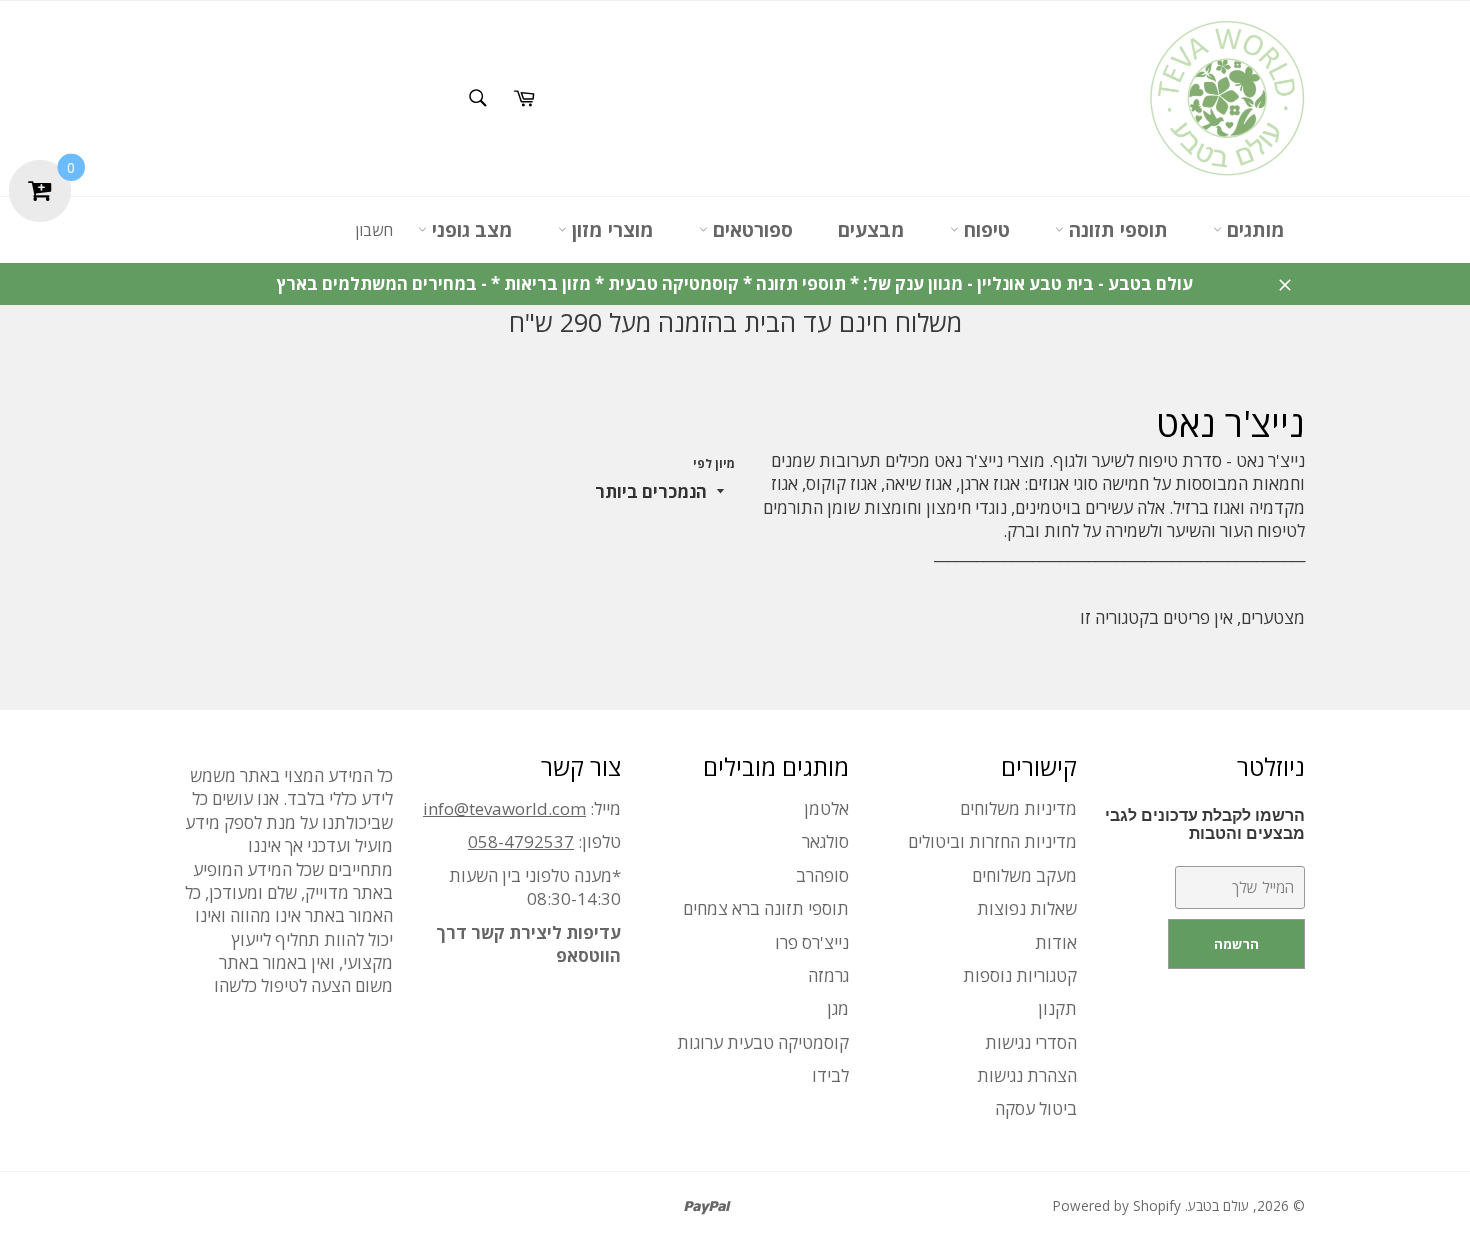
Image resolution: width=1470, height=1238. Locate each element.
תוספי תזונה (1116, 230)
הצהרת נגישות (1027, 1075)
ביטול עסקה (1036, 1108)
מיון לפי (714, 464)
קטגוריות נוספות (1020, 975)
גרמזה (828, 975)
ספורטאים (750, 230)
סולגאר (825, 841)
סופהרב (822, 875)
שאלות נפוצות (1027, 908)
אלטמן (826, 808)
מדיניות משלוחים (1018, 808)
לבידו (830, 1075)
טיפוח (984, 230)
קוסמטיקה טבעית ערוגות (763, 1042)
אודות (1056, 942)
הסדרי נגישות (1031, 1042)
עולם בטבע (1218, 1205)
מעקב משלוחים (1024, 875)
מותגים (1253, 230)
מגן (838, 1008)
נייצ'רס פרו (812, 942)
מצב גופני (470, 230)
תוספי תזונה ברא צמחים (766, 908)
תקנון (1057, 1008)
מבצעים (871, 230)
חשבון (374, 230)
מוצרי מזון (610, 230)
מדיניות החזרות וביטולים (992, 841)
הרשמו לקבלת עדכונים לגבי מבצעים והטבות (1205, 824)
